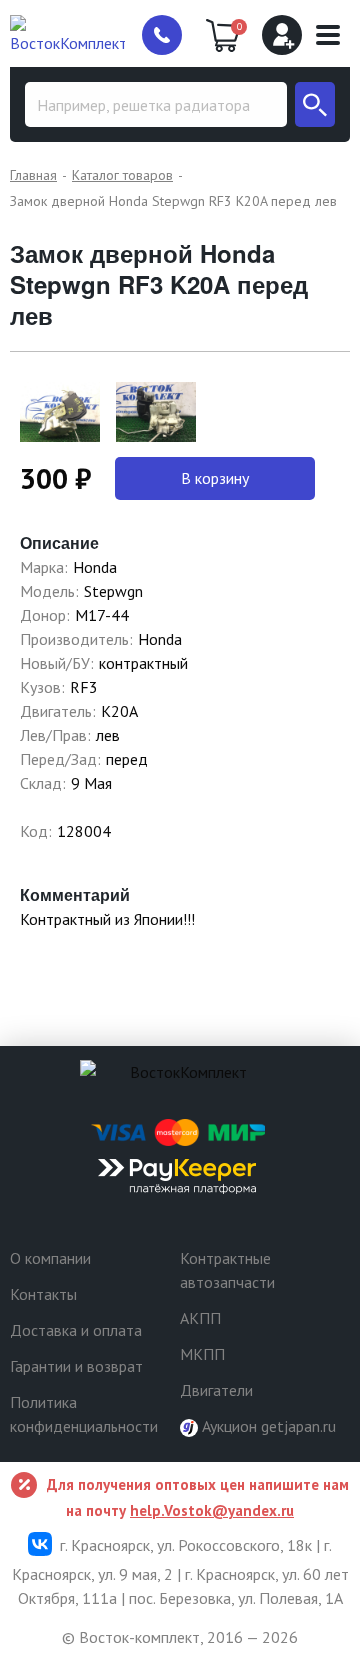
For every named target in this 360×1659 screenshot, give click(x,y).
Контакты (43, 1294)
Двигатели (216, 1390)
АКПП (200, 1318)
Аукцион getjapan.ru (267, 1426)
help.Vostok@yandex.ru (212, 1510)
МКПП (202, 1354)
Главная (33, 175)
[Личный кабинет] (282, 35)
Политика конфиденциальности (84, 1414)
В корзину (215, 478)
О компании (50, 1258)
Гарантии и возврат (76, 1366)
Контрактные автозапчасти (227, 1270)
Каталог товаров (122, 175)
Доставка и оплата (76, 1330)
